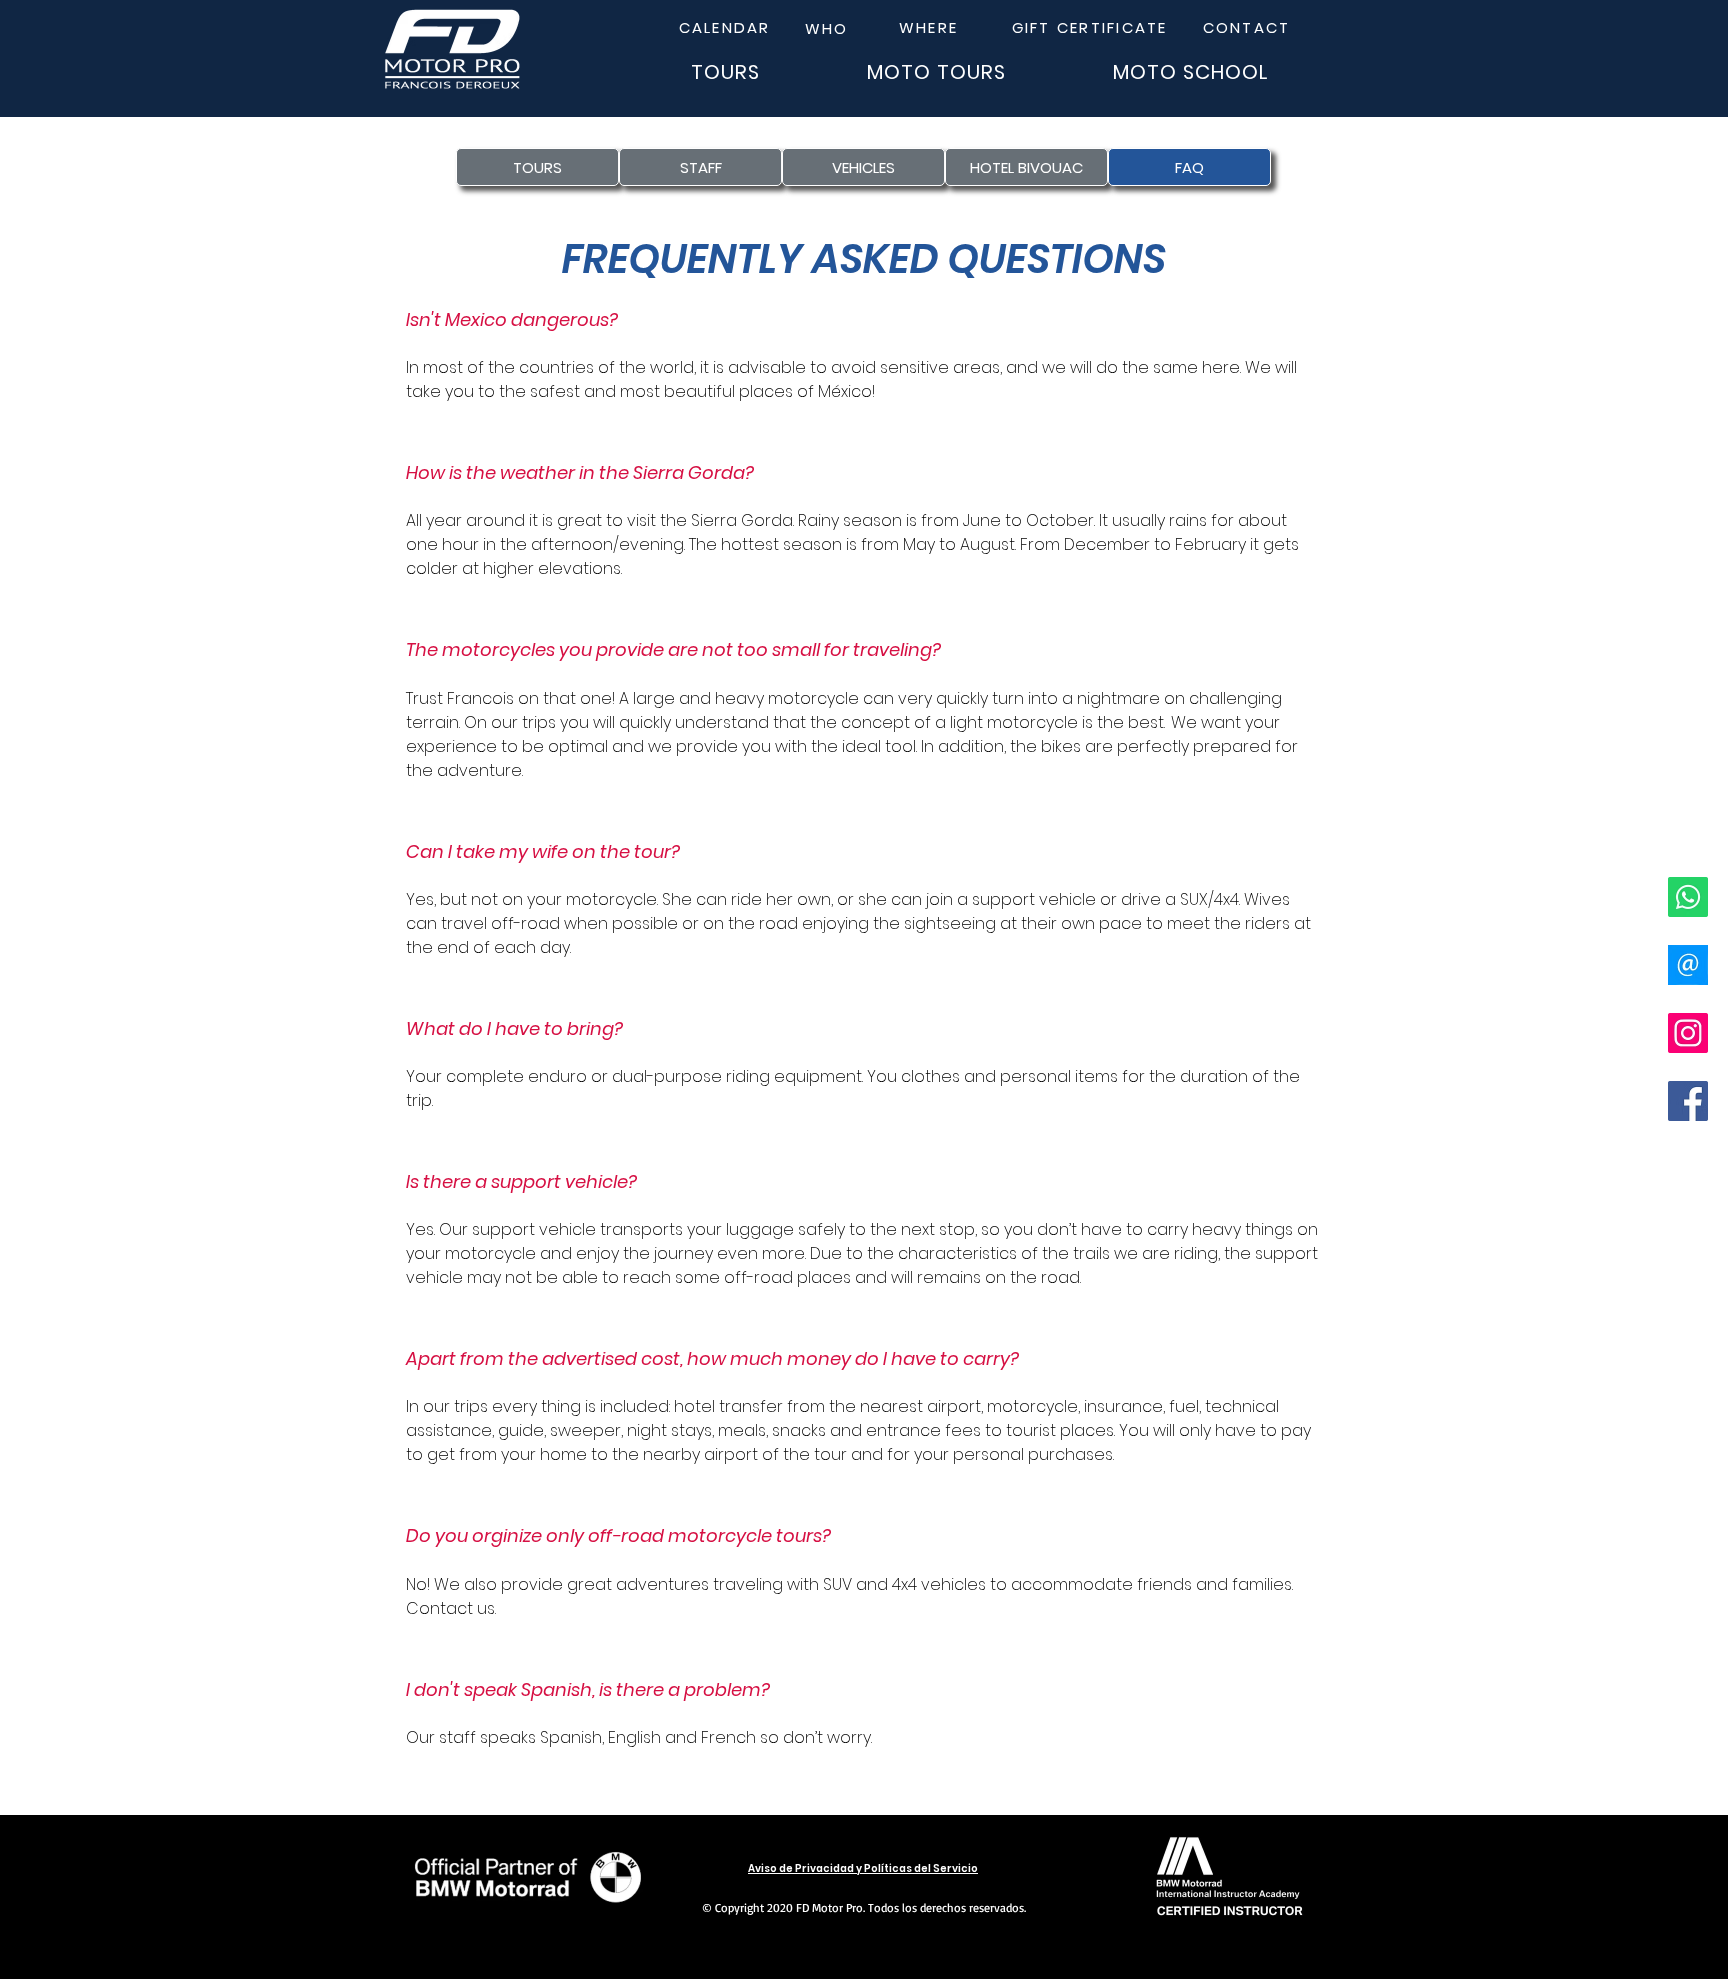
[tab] (864, 1044)
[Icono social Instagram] (1688, 1033)
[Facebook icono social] (1688, 1101)
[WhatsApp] (1688, 897)
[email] (1688, 965)
